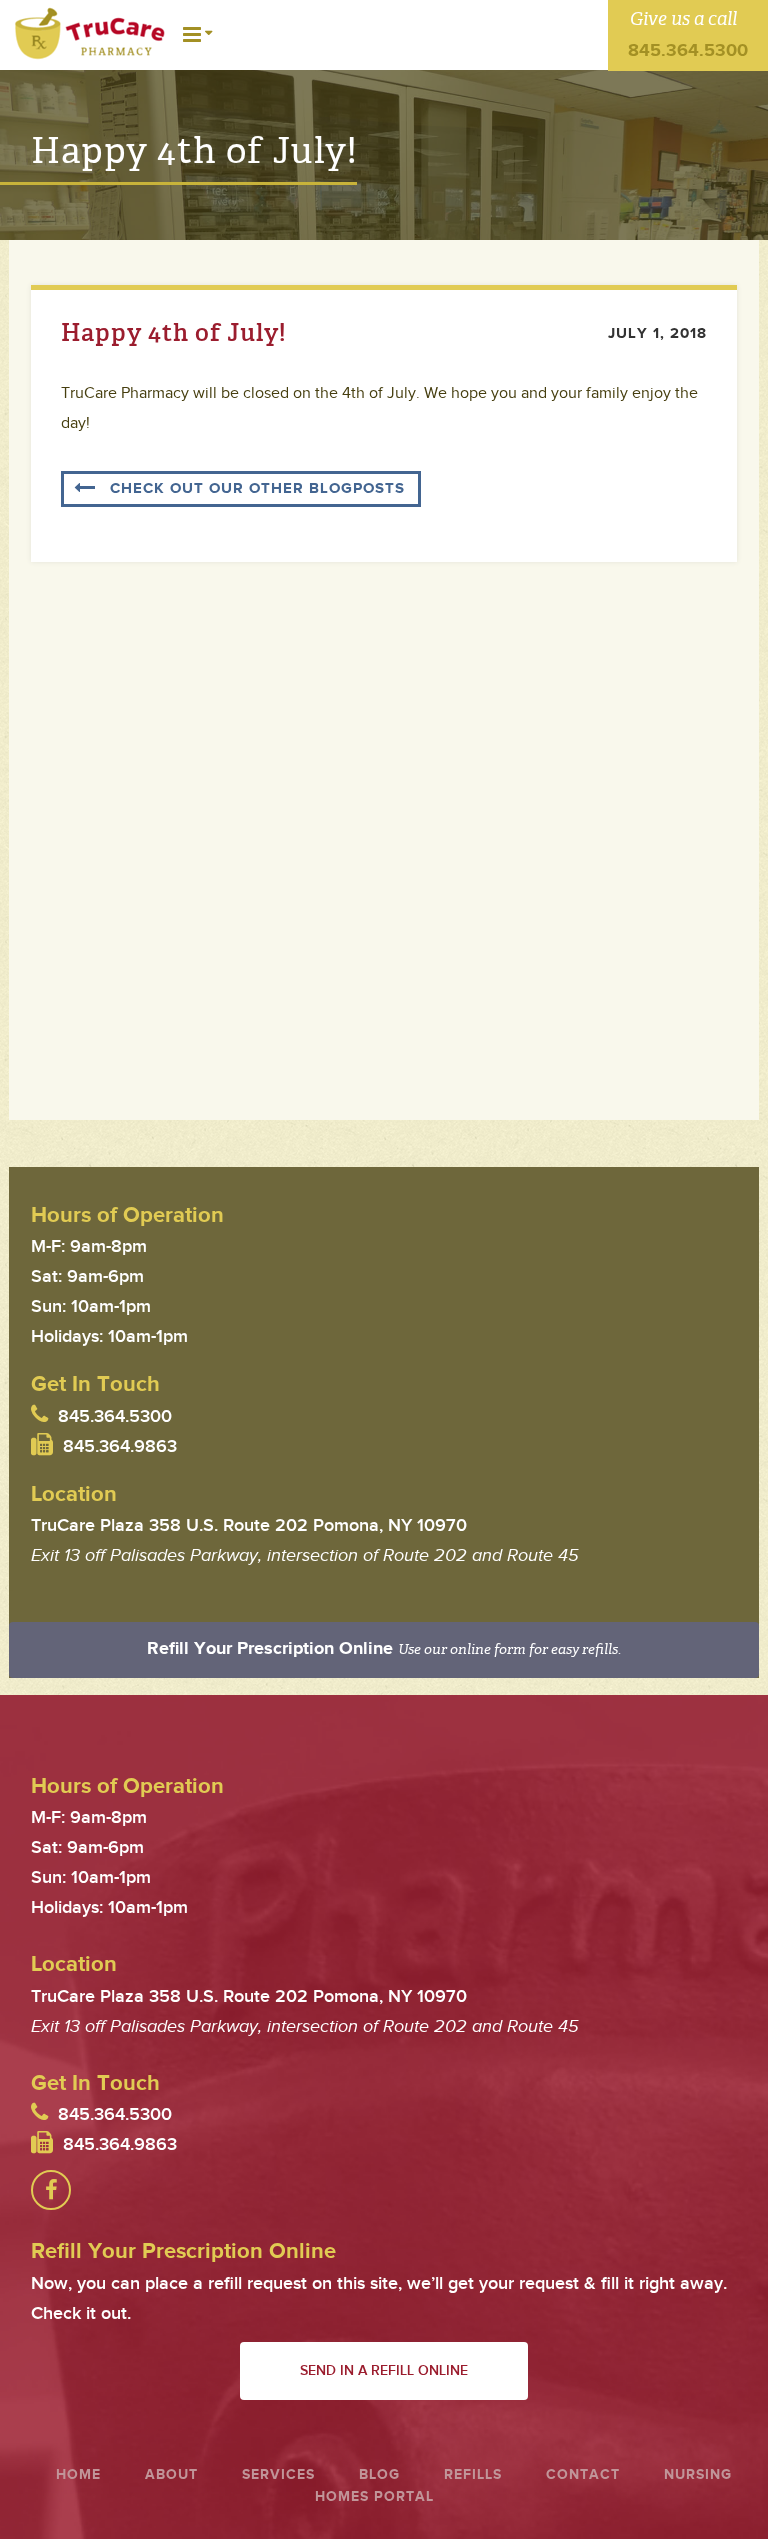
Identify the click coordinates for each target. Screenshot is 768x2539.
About (171, 2474)
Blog (379, 2474)
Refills (473, 2474)
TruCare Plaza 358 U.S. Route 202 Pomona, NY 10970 (249, 1525)
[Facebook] (51, 2190)
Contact (583, 2474)
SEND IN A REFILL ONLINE (384, 2370)
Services (278, 2474)
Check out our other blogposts (257, 488)
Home (78, 2474)
